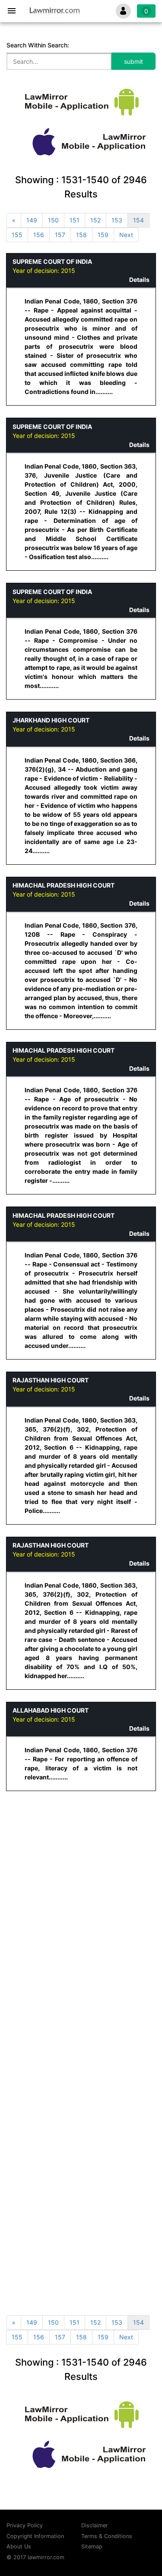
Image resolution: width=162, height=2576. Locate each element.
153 (117, 220)
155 (17, 235)
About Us (19, 2546)
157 (60, 235)
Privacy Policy (25, 2525)
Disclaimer (95, 2525)
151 (75, 220)
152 (95, 220)
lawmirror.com (46, 2557)
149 (32, 220)
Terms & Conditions (107, 2536)
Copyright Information (35, 2536)
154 (138, 220)
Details (139, 280)
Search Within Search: (38, 45)
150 (53, 220)
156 (39, 235)
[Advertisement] (81, 1884)
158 (81, 235)
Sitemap (92, 2546)
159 (103, 235)
